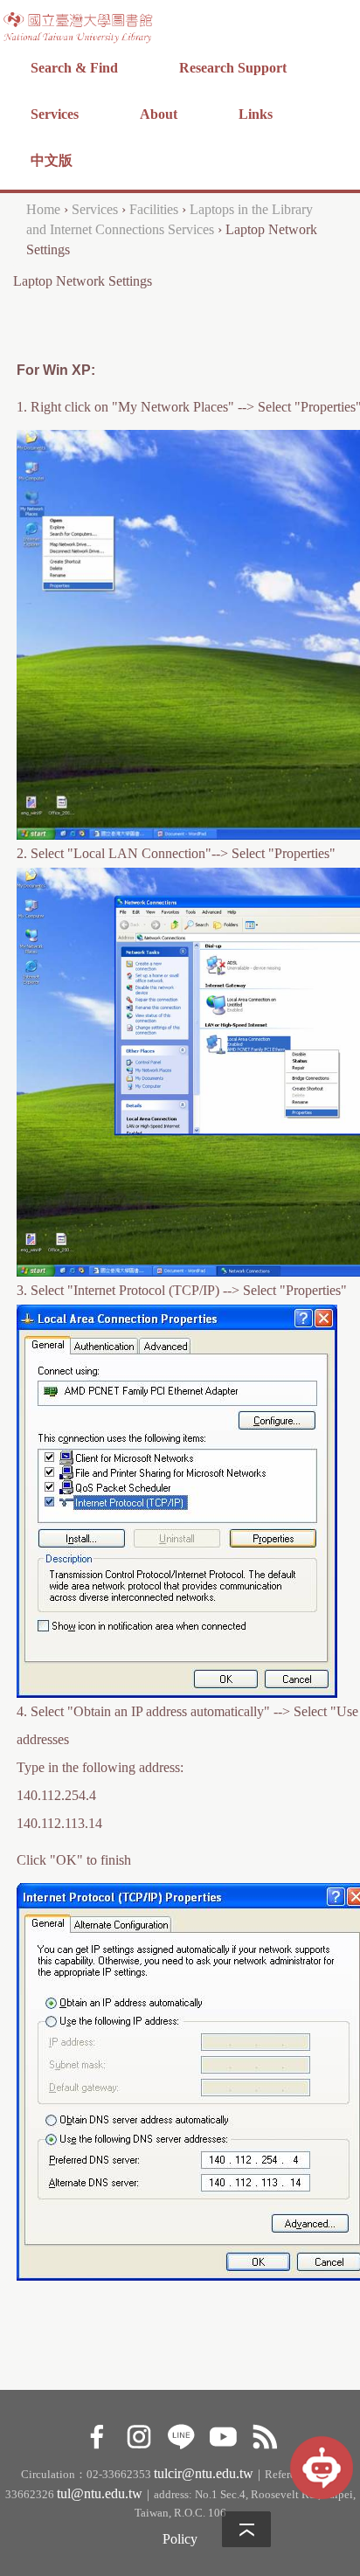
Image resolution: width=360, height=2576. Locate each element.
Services (55, 114)
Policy (180, 2539)
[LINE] (180, 2435)
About (159, 114)
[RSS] (264, 2435)
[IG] (138, 2435)
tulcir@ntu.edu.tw (204, 2473)
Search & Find (74, 68)
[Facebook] (97, 2435)
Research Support (233, 68)
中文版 (52, 160)
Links (256, 114)
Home (43, 209)
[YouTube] (222, 2435)
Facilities (154, 209)
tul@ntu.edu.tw (100, 2493)
